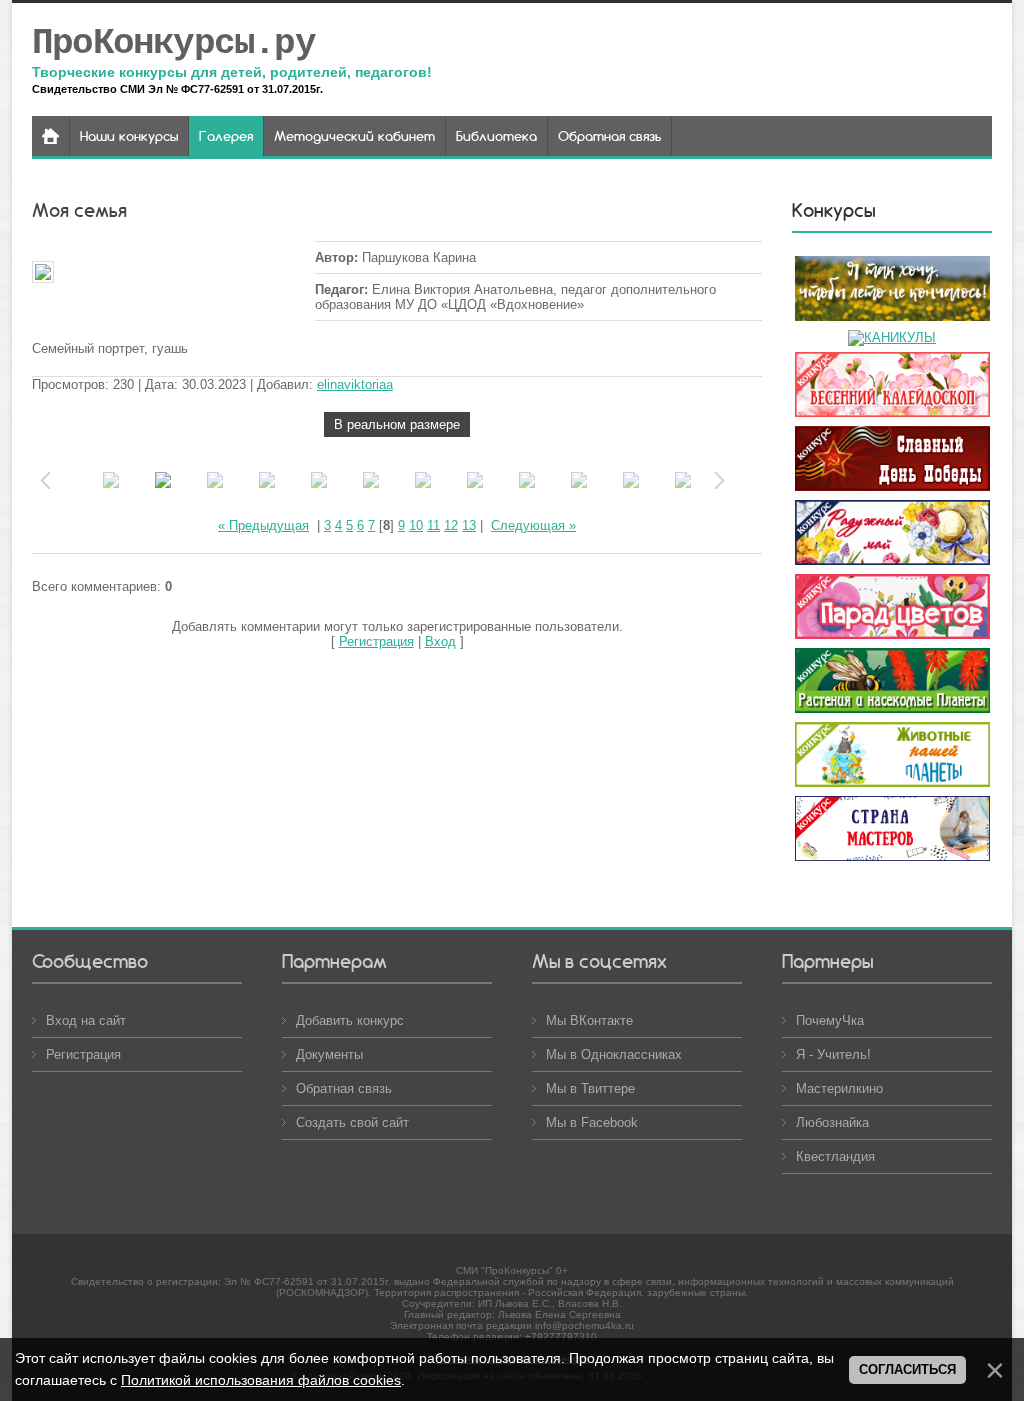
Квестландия (835, 1156)
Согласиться (907, 1369)
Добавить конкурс (350, 1020)
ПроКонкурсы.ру (173, 43)
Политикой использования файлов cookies (261, 1380)
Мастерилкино (839, 1088)
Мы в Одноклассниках (614, 1054)
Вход (440, 641)
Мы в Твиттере (590, 1088)
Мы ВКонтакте (589, 1020)
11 (433, 525)
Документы (329, 1054)
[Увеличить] (172, 273)
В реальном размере (397, 424)
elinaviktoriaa (355, 384)
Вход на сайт (86, 1020)
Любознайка (832, 1122)
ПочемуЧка (830, 1020)
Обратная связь (344, 1088)
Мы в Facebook (592, 1122)
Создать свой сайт (352, 1122)
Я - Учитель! (833, 1054)
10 (416, 525)
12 (451, 525)
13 (469, 525)
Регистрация (376, 641)
